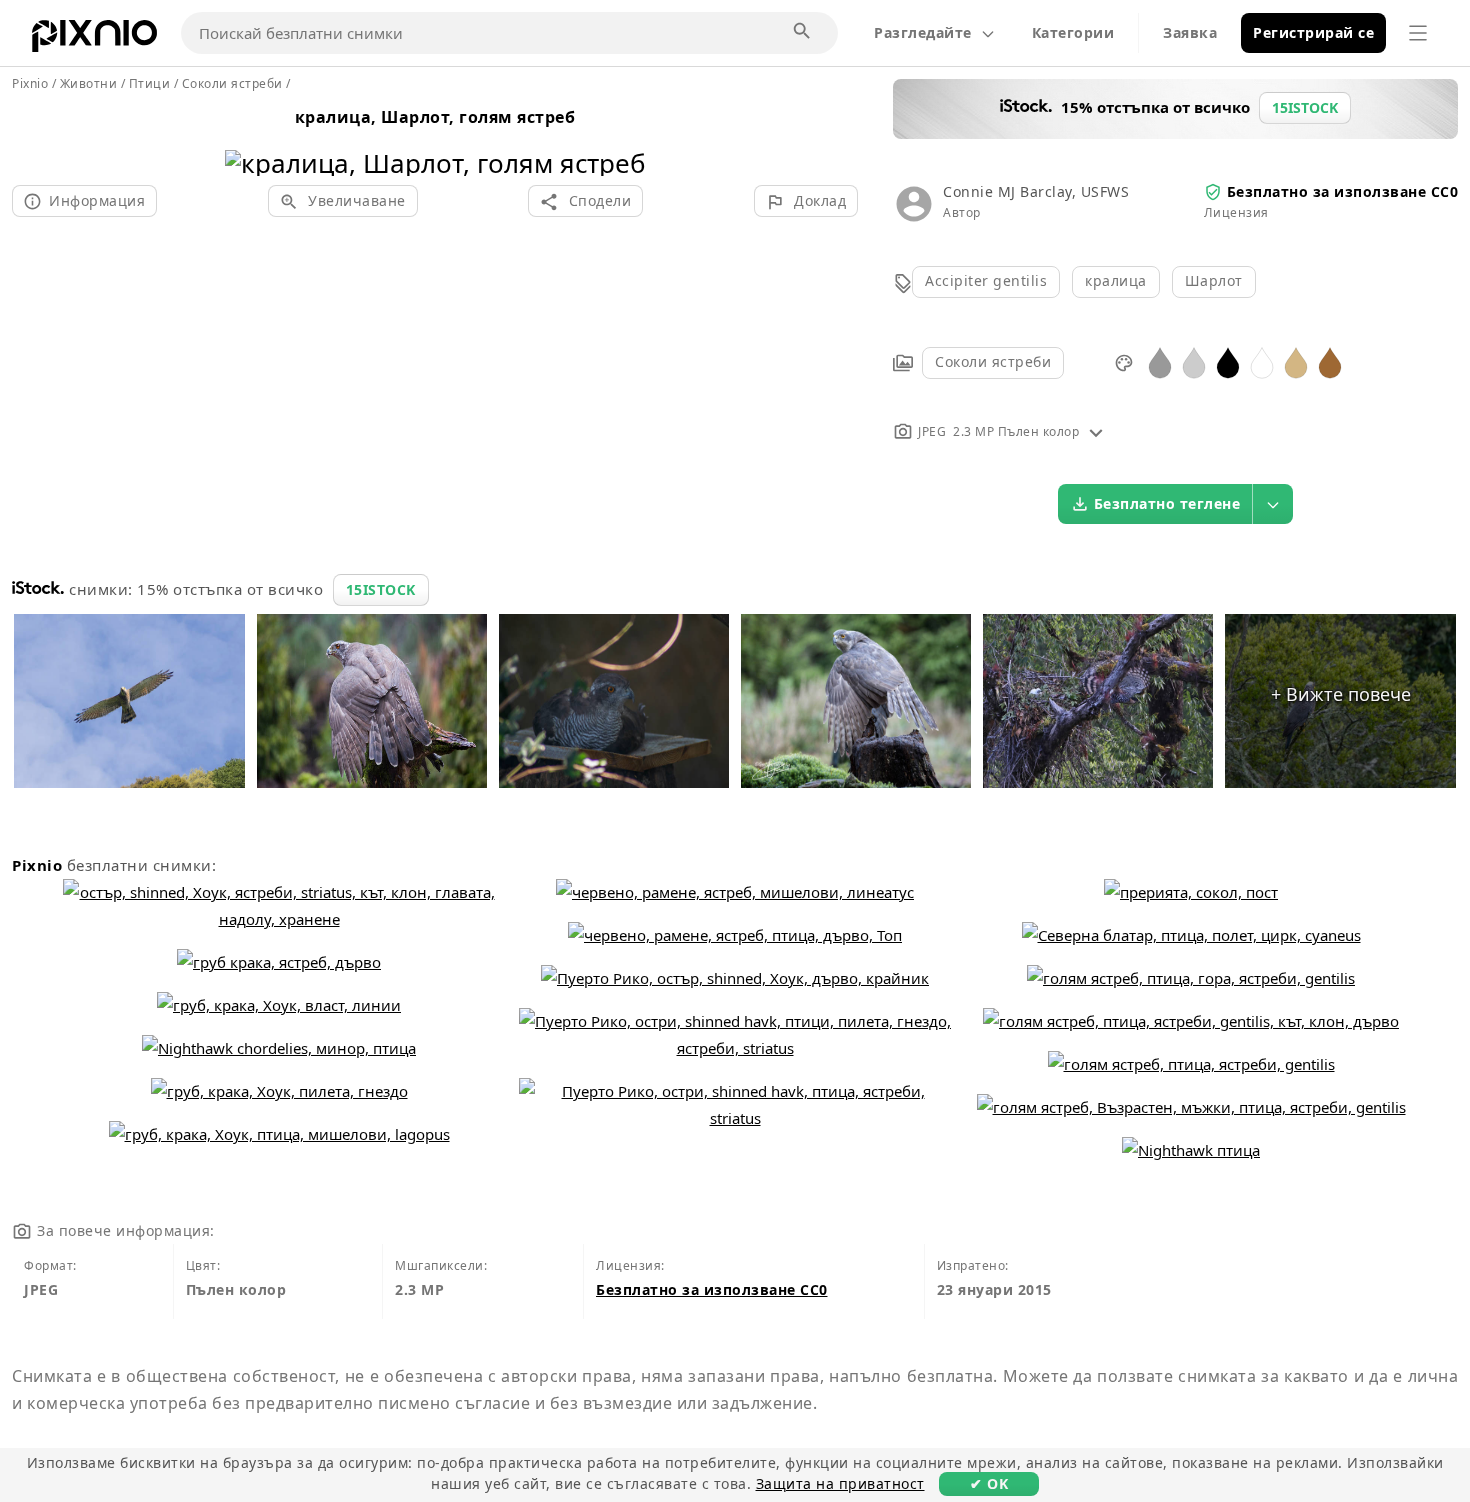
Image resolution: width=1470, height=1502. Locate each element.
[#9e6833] (1330, 361)
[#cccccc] (1194, 361)
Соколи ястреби (993, 361)
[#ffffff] (1262, 361)
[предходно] (247, 137)
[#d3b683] (1296, 361)
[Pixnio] (94, 40)
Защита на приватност (840, 1483)
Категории (1073, 32)
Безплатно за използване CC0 (1343, 191)
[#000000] (1228, 361)
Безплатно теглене (1167, 503)
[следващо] (623, 137)
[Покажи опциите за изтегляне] (1273, 504)
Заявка (1190, 32)
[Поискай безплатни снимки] (803, 32)
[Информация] (1096, 431)
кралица (1116, 280)
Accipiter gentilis (986, 280)
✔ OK (989, 1483)
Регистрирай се (1313, 32)
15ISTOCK (381, 589)
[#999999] (1160, 361)
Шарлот (1214, 280)
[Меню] (1418, 33)
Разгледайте (923, 32)
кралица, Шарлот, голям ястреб (435, 117)
